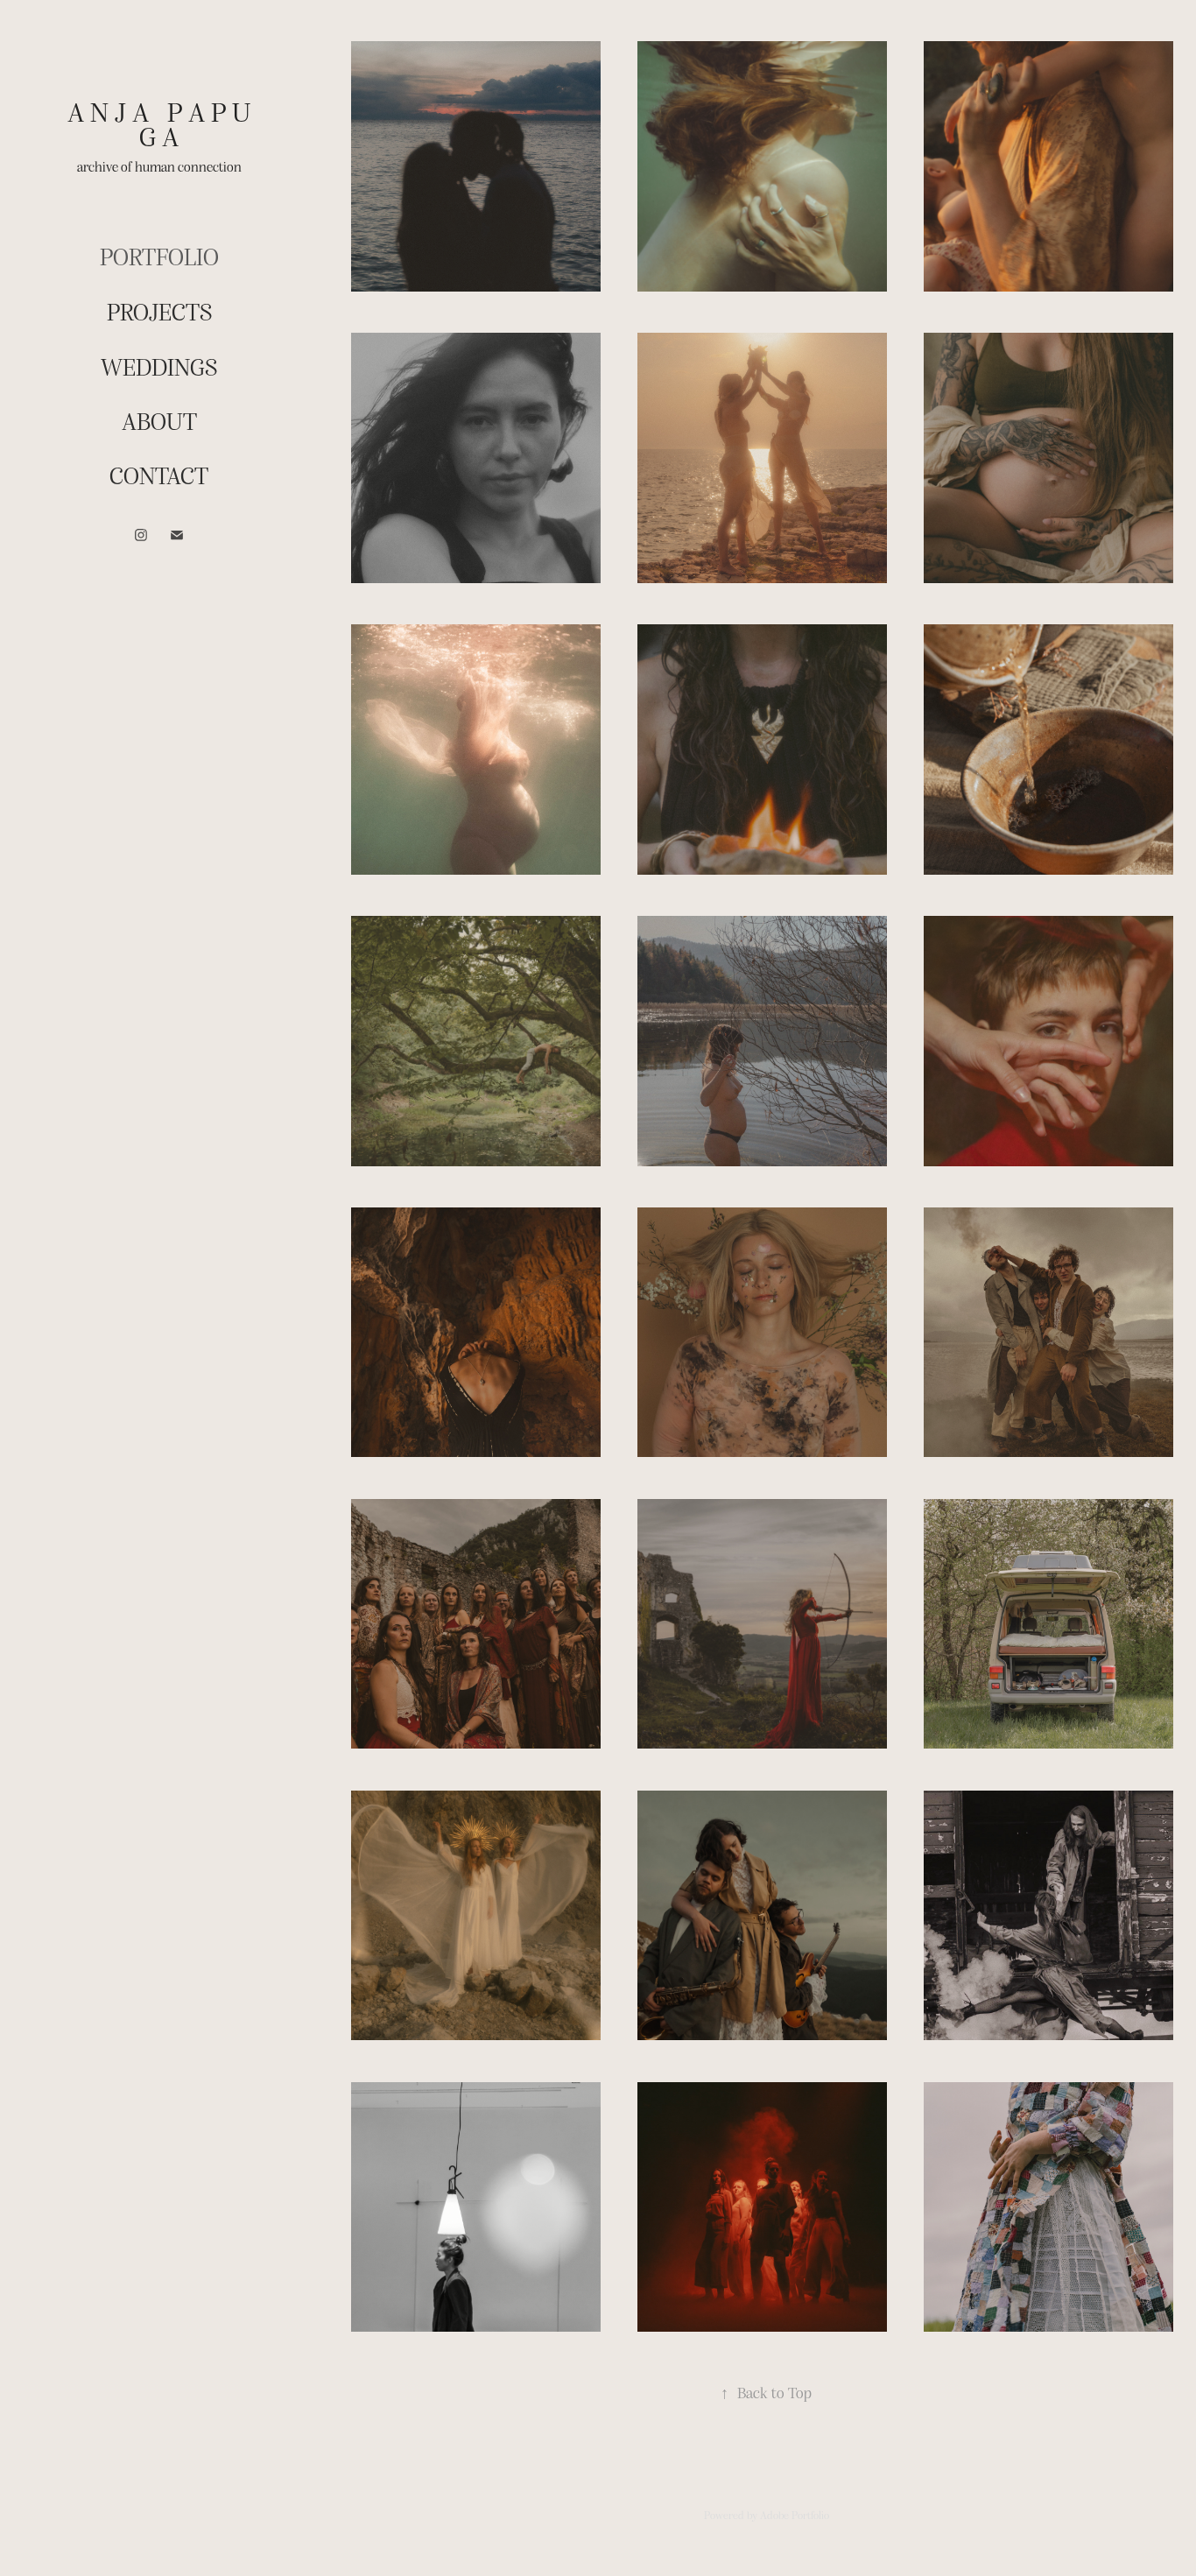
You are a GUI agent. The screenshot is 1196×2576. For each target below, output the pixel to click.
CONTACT (159, 475)
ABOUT (159, 420)
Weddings (159, 366)
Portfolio (159, 256)
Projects (159, 311)
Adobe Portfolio (795, 2515)
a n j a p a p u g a (162, 123)
